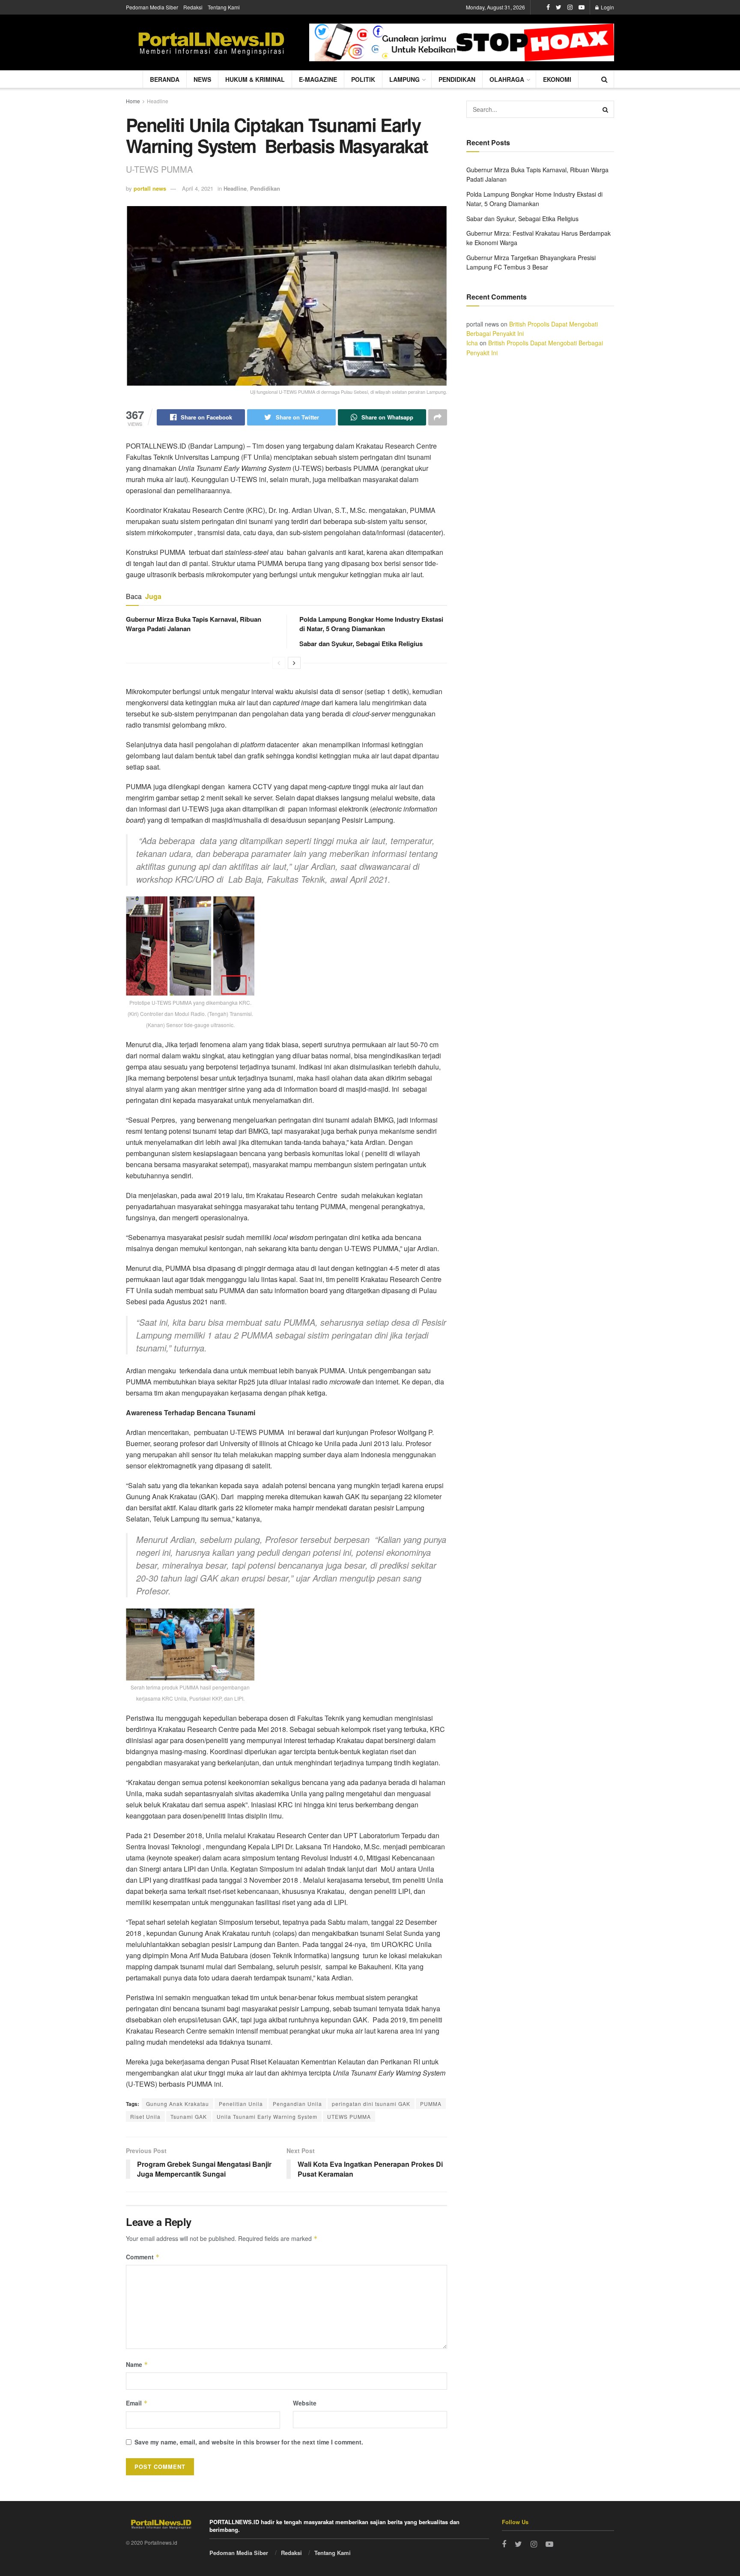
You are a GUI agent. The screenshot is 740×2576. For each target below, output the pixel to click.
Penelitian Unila (241, 2104)
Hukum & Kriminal (255, 79)
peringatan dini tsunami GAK (371, 2104)
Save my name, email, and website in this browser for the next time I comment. (249, 2442)
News (202, 79)
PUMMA (431, 2104)
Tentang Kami (224, 7)
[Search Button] (606, 109)
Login (607, 7)
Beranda (165, 79)
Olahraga (507, 79)
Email (137, 2403)
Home (133, 101)
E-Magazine (318, 79)
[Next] (294, 663)
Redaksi (193, 7)
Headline (158, 101)
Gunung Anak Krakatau (178, 2104)
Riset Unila (145, 2116)
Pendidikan (457, 79)
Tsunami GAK (189, 2116)
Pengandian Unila (297, 2104)
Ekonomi (557, 79)
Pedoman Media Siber (152, 7)
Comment (143, 2257)
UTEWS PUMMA (349, 2116)
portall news (150, 188)
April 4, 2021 (198, 188)
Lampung (404, 79)
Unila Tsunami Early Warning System (267, 2116)
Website (305, 2403)
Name (137, 2364)
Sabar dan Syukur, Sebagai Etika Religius (361, 644)
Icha (472, 343)
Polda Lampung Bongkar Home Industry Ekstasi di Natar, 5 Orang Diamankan (371, 624)
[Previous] (279, 663)
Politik (363, 79)
